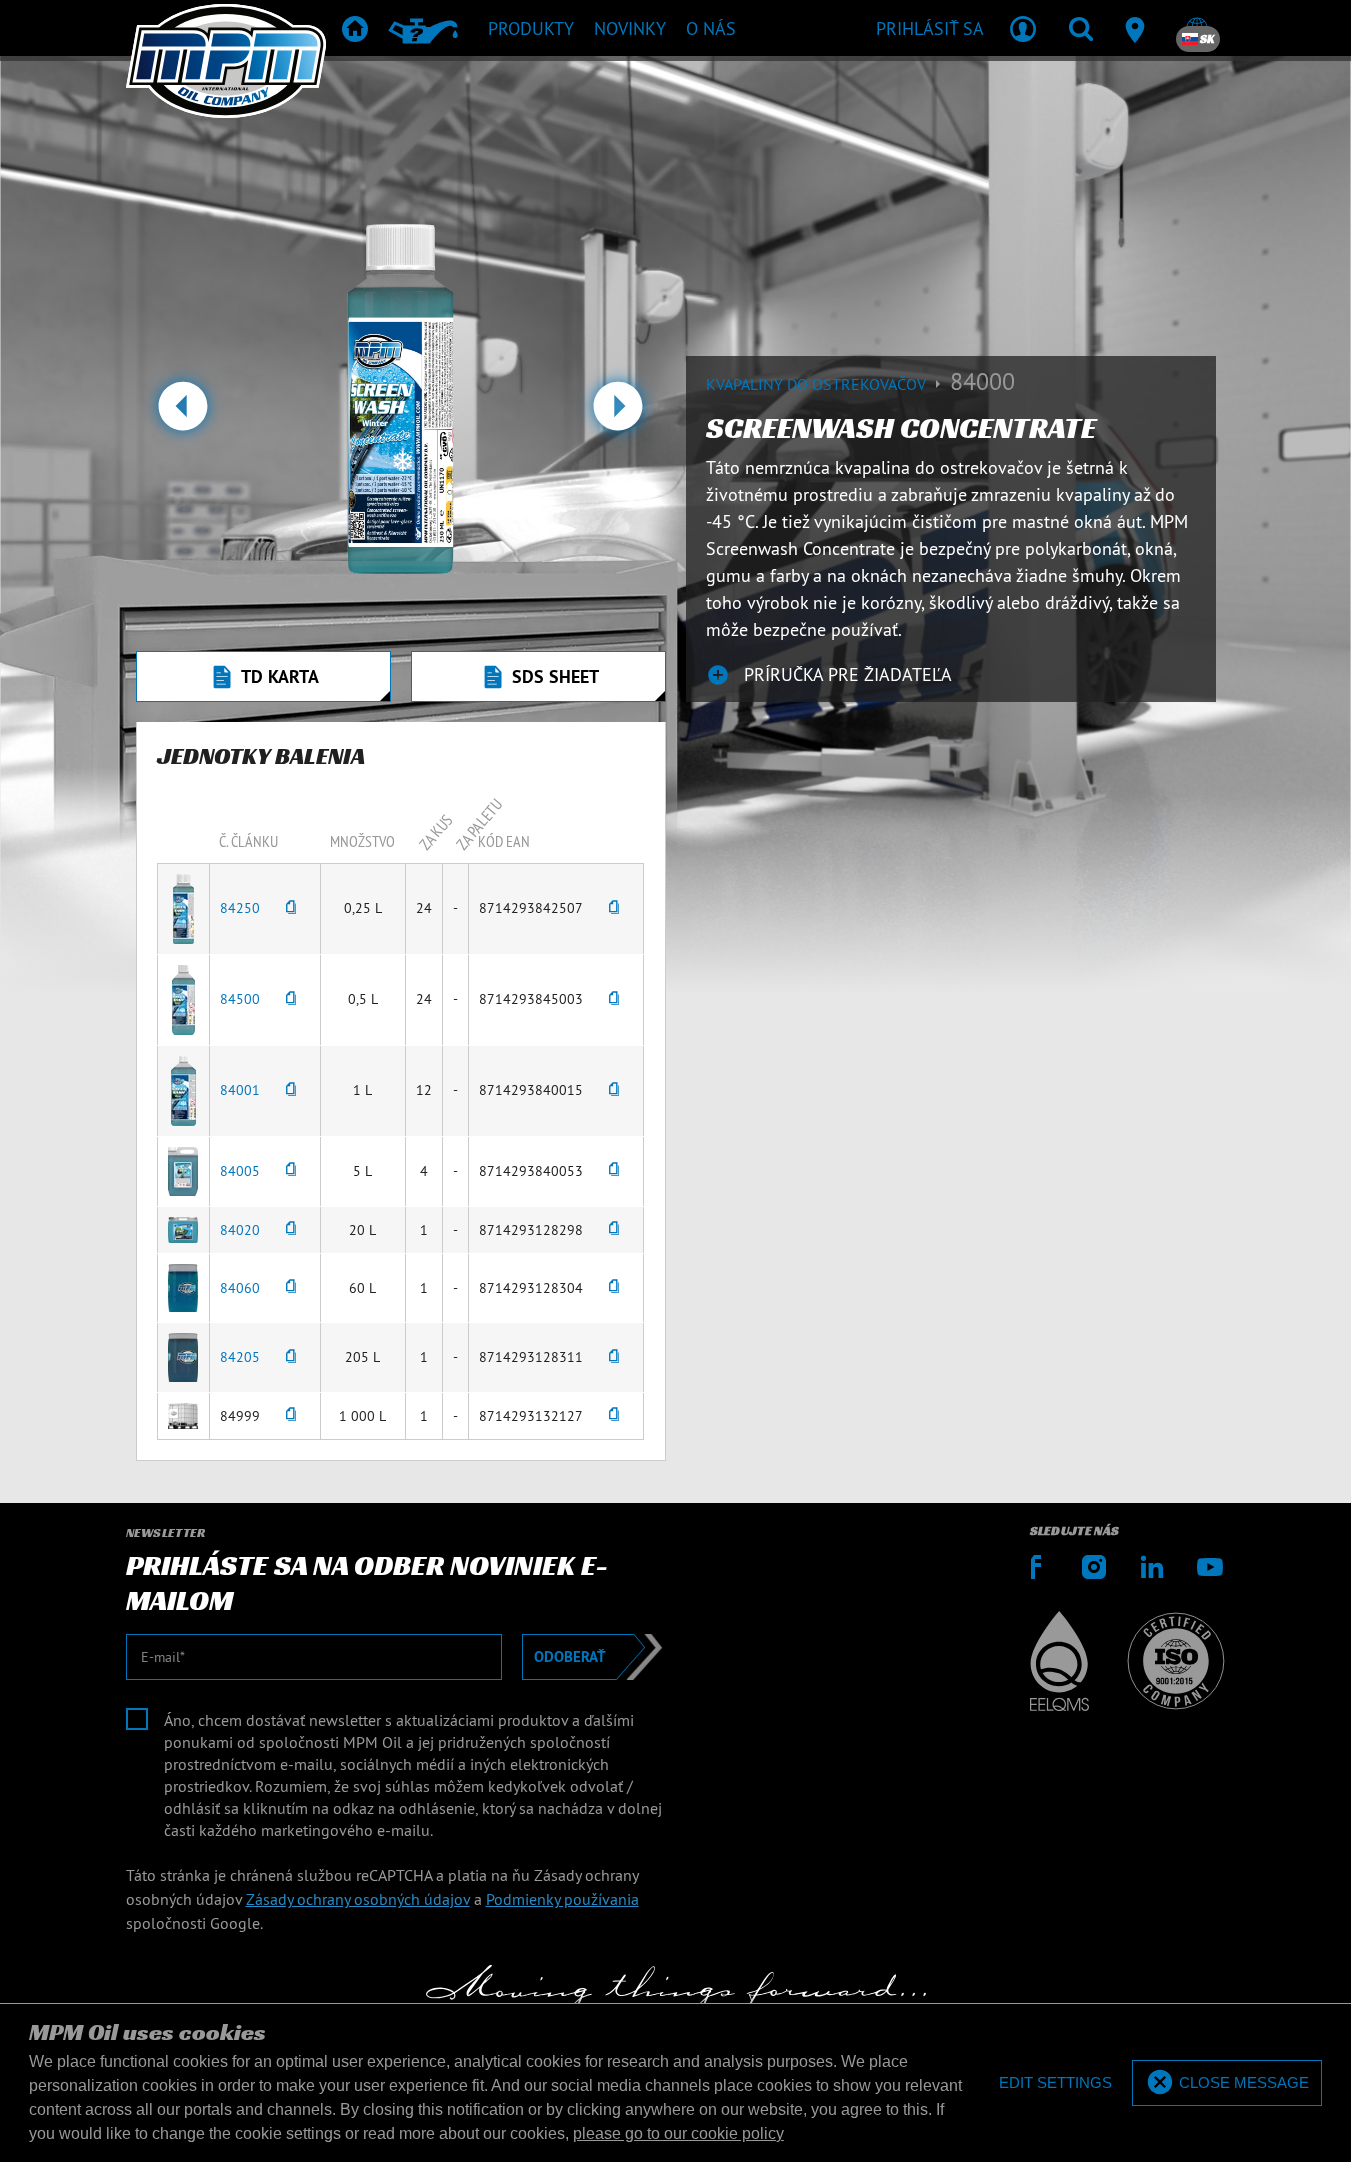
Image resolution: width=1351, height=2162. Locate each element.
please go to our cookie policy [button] (678, 2133)
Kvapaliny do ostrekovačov (818, 384)
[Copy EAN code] (614, 908)
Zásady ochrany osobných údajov (358, 1899)
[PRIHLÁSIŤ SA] (1023, 28)
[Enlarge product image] (183, 907)
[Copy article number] (291, 908)
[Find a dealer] (1139, 28)
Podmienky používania (562, 1899)
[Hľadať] (1081, 28)
